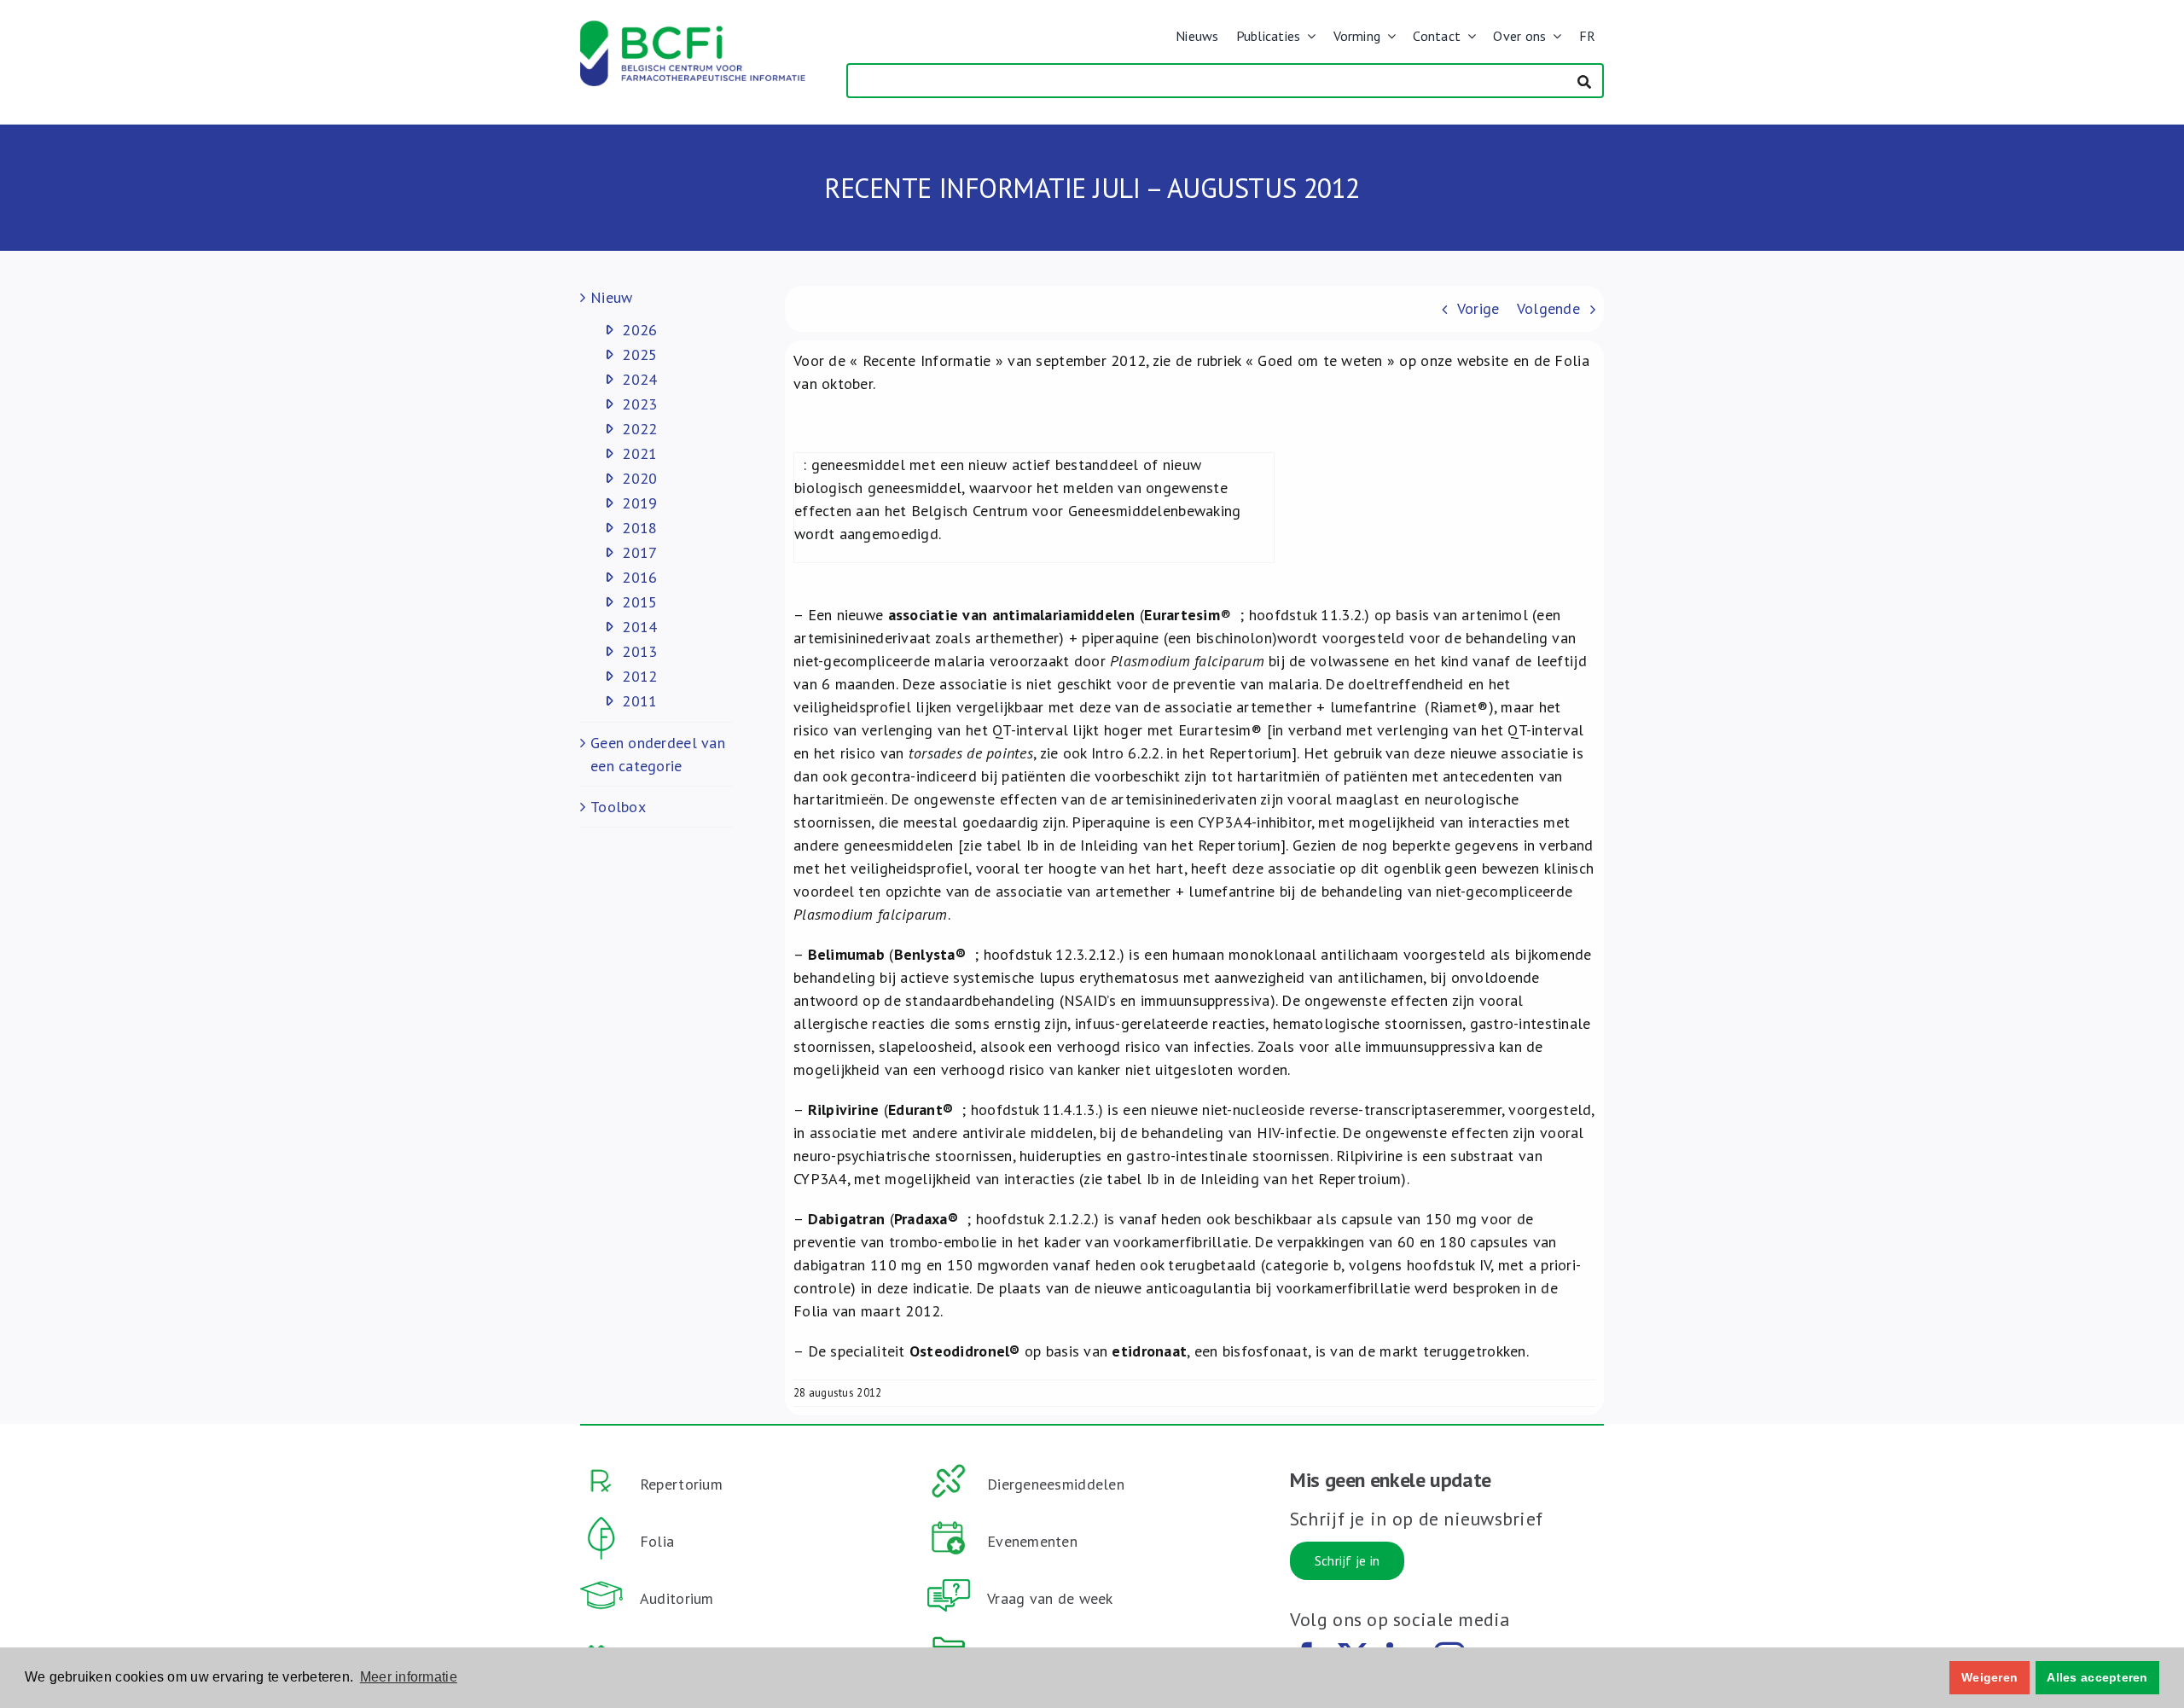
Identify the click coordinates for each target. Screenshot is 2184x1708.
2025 (639, 354)
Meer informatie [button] (409, 1677)
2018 (639, 528)
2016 (639, 577)
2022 (639, 429)
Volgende (1548, 308)
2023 (639, 404)
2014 (639, 627)
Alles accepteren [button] (2097, 1677)
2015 (639, 602)
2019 (639, 503)
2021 (639, 453)
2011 (639, 701)
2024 (639, 379)
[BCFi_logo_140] (693, 28)
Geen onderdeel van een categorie (658, 754)
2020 (639, 478)
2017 (639, 552)
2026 (639, 330)
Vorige (1478, 308)
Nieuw (611, 297)
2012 (639, 676)
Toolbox (618, 807)
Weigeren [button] (1989, 1677)
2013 (639, 651)
